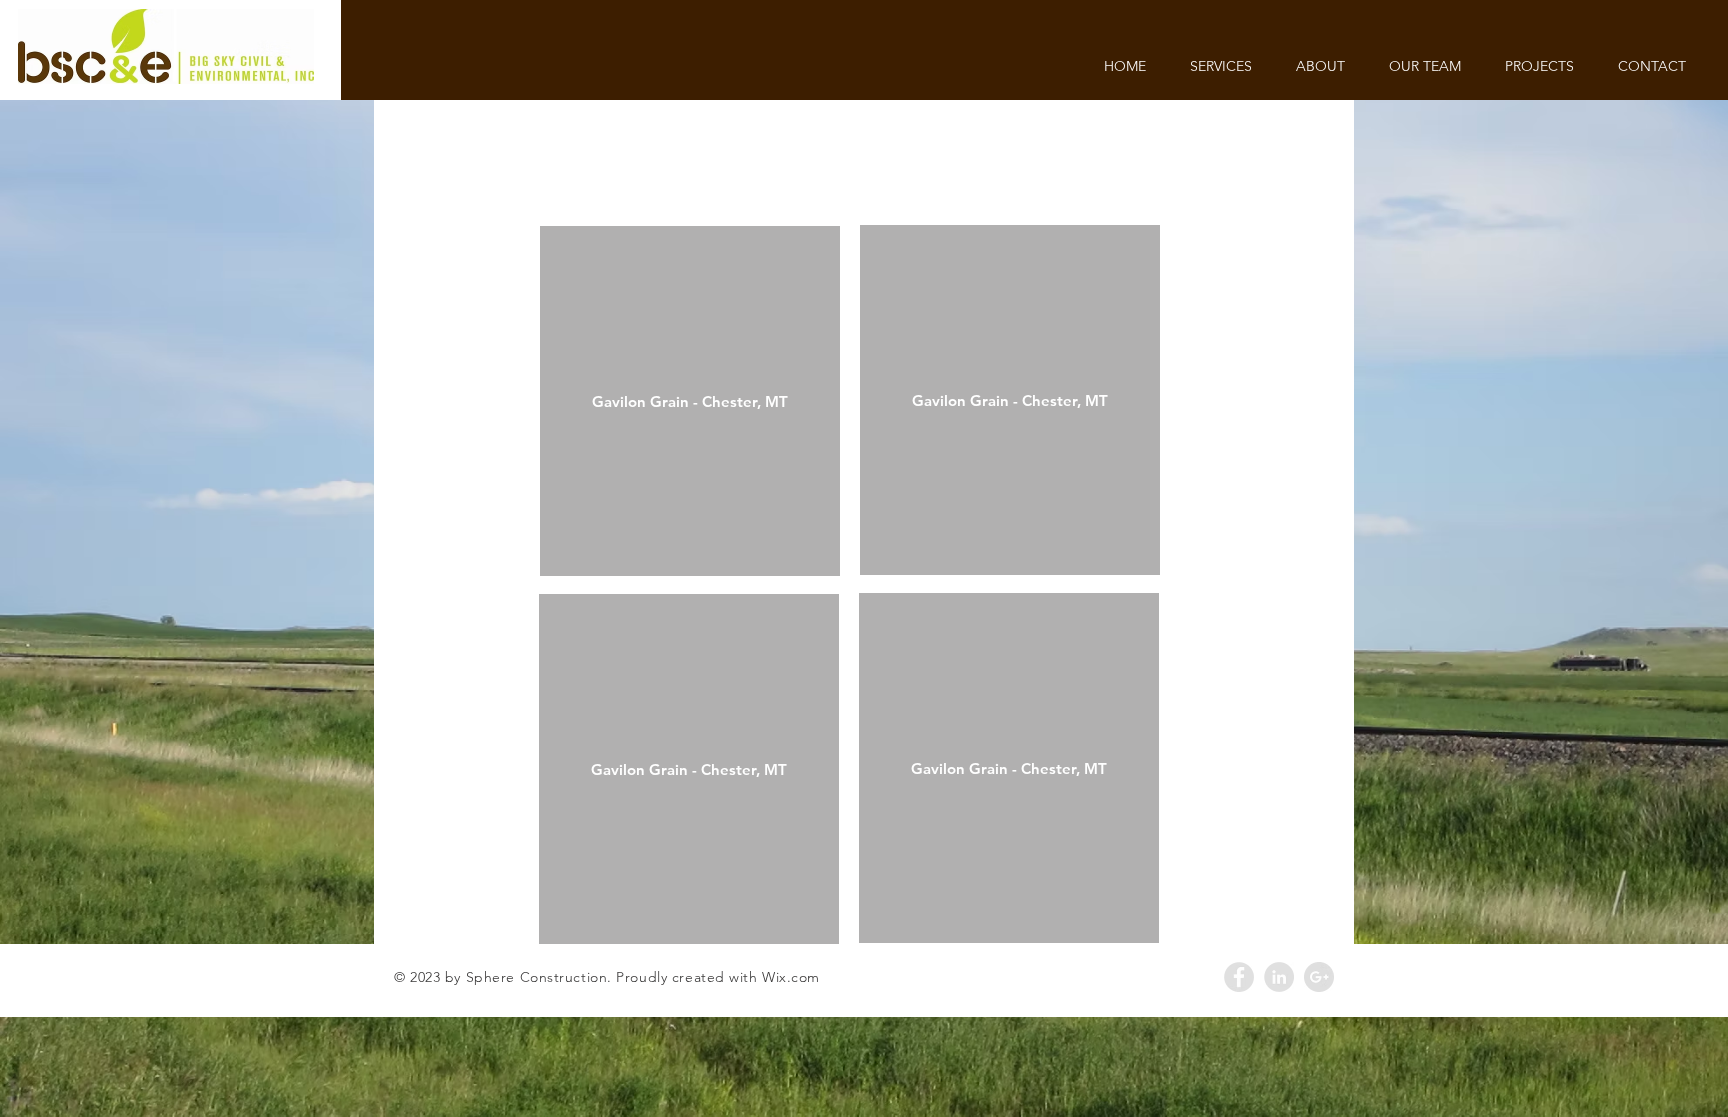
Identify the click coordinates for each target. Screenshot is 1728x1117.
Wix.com (791, 977)
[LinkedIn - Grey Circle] (1279, 977)
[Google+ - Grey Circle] (1319, 977)
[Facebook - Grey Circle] (1239, 977)
